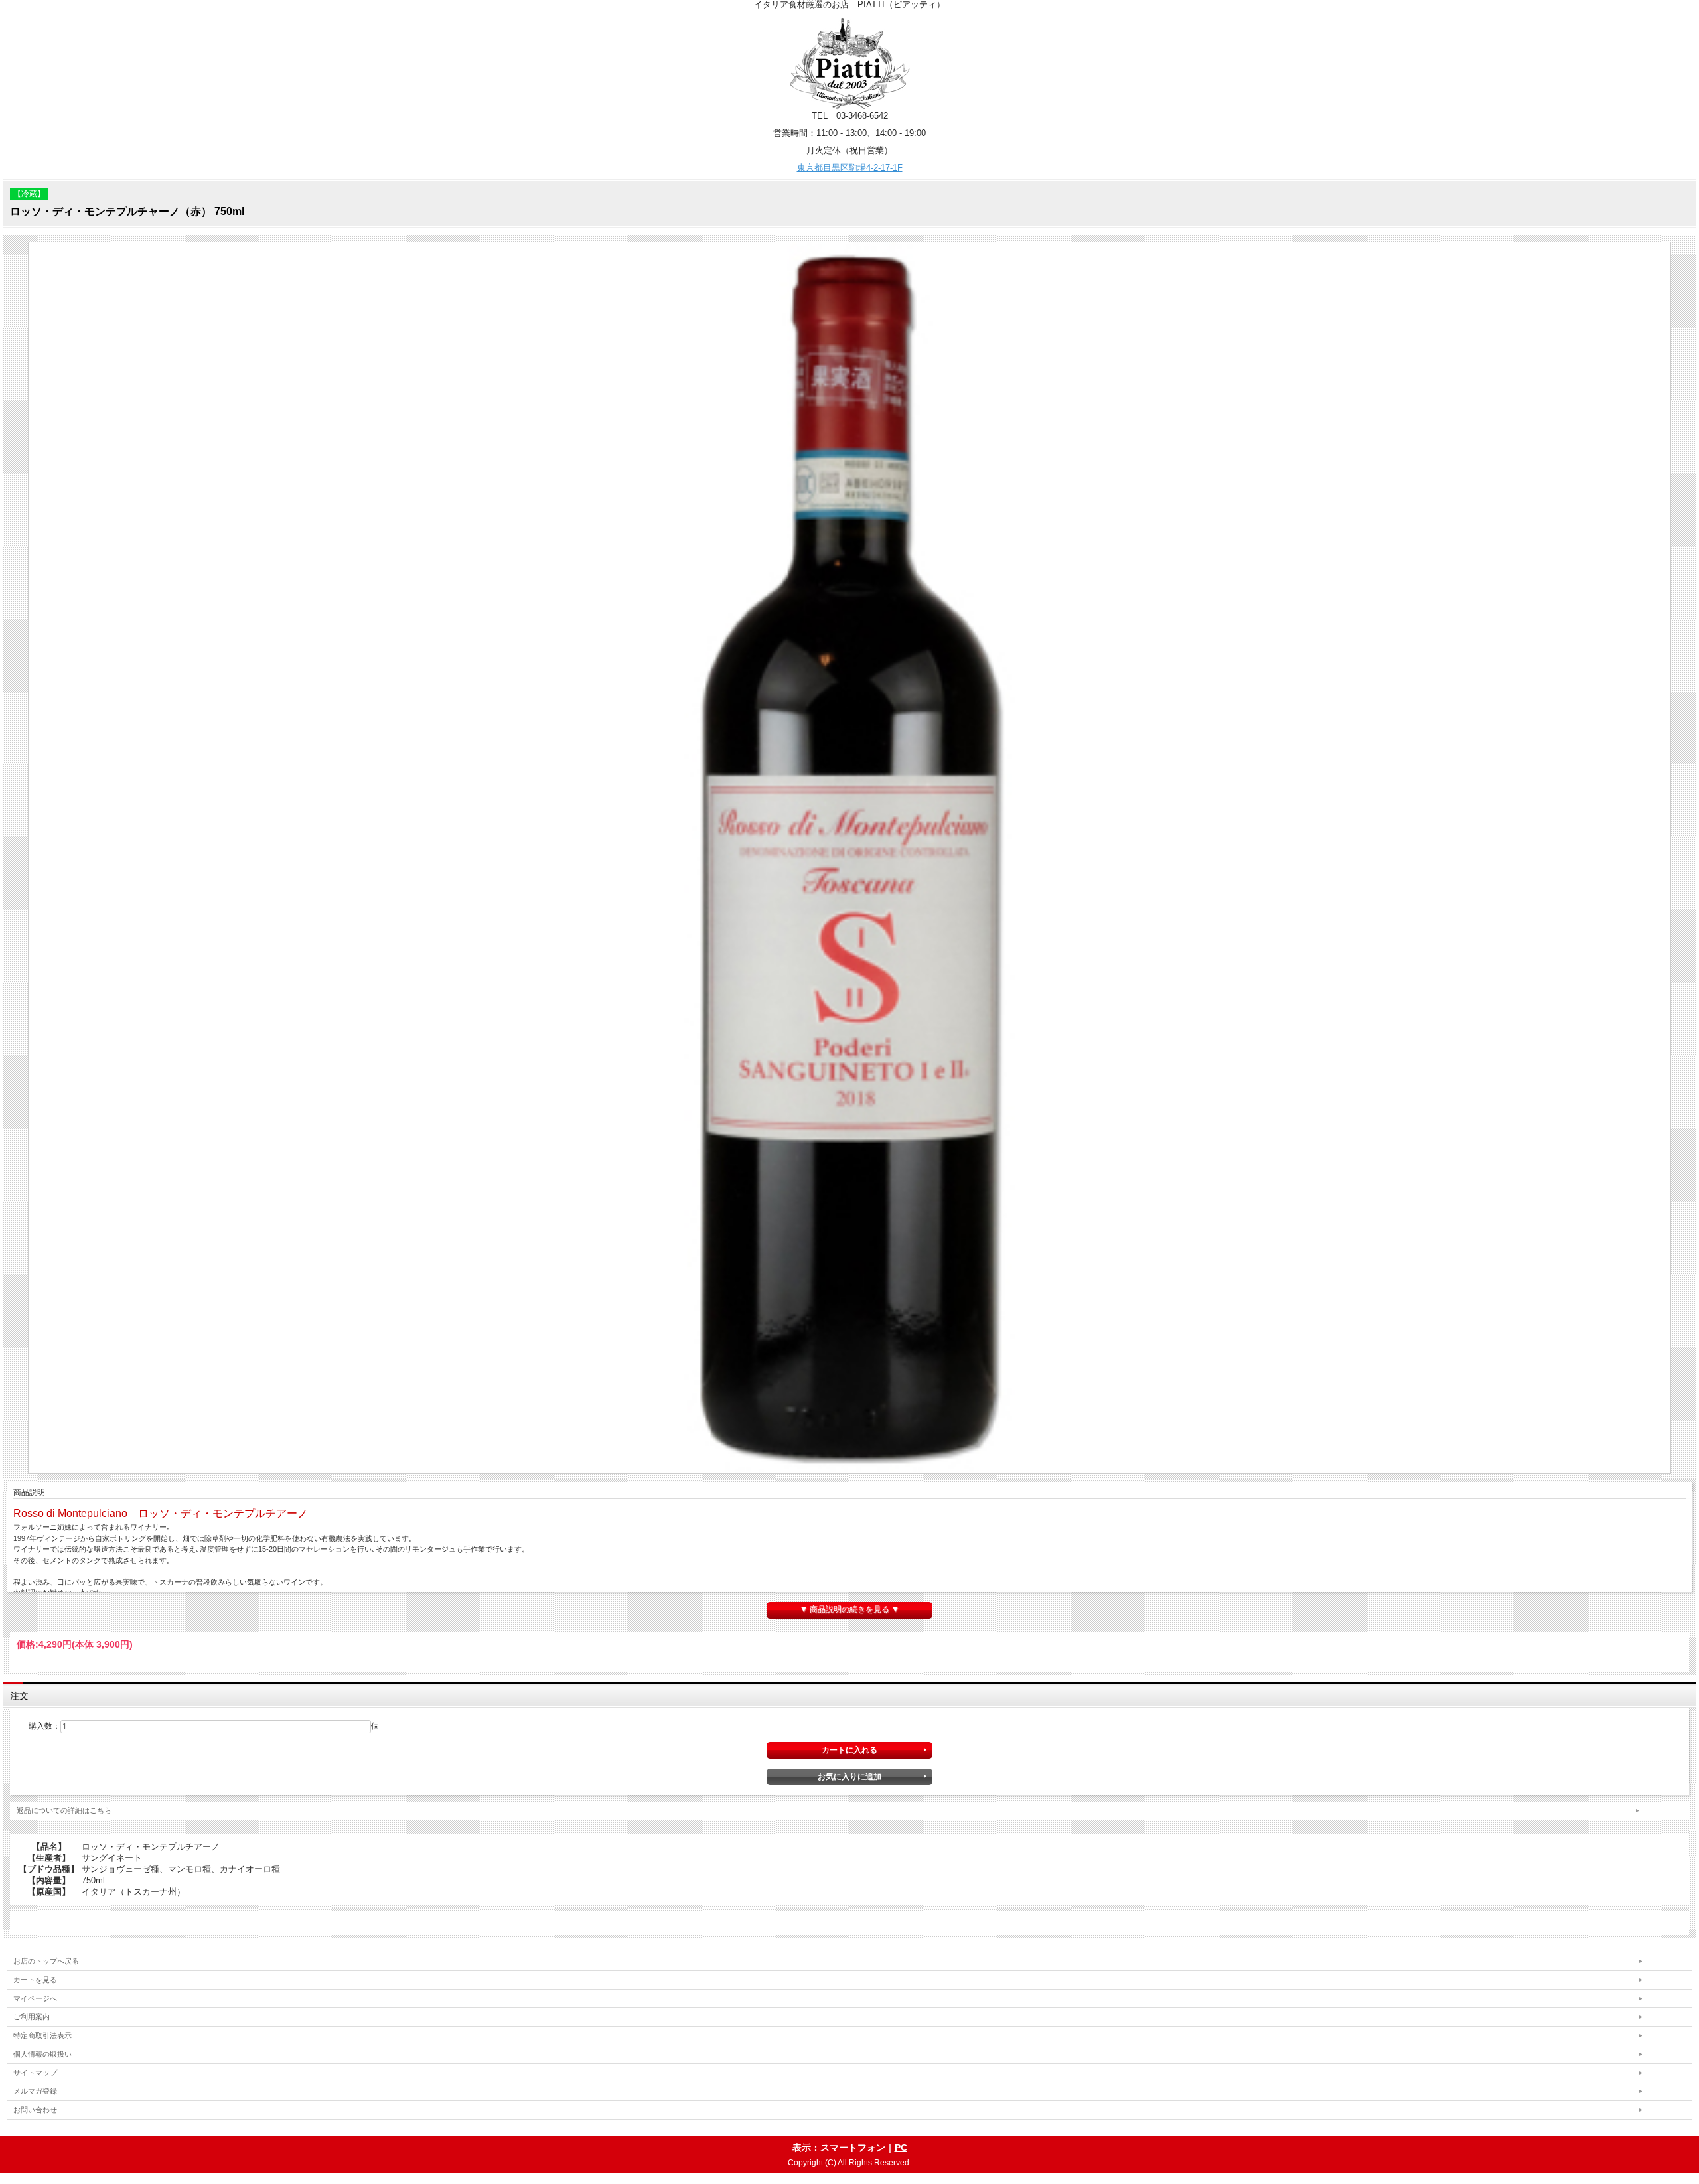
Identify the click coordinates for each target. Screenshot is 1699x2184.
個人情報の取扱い (42, 2054)
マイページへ (35, 1998)
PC (901, 2148)
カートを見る (35, 1980)
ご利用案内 (32, 2017)
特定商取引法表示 (42, 2035)
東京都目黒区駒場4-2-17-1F (850, 168)
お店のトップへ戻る (46, 1961)
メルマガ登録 (35, 2091)
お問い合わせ (35, 2110)
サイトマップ (35, 2073)
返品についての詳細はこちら (64, 1810)
